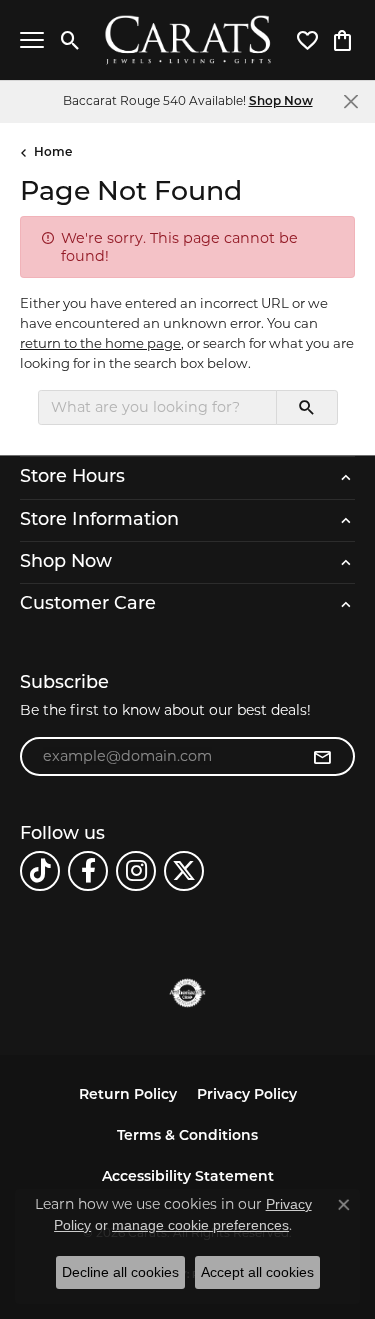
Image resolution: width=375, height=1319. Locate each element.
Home (53, 153)
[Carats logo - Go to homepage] (187, 40)
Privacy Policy (247, 1095)
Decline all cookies (120, 1272)
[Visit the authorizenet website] (187, 993)
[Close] (350, 101)
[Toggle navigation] (32, 40)
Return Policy (128, 1095)
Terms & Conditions (187, 1136)
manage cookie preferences (200, 1225)
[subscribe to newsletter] (322, 757)
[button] (70, 40)
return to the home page (100, 343)
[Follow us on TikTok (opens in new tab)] (40, 871)
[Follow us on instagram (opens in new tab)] (136, 871)
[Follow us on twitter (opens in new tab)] (184, 871)
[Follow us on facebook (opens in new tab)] (88, 871)
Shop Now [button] (281, 102)
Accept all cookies (257, 1272)
